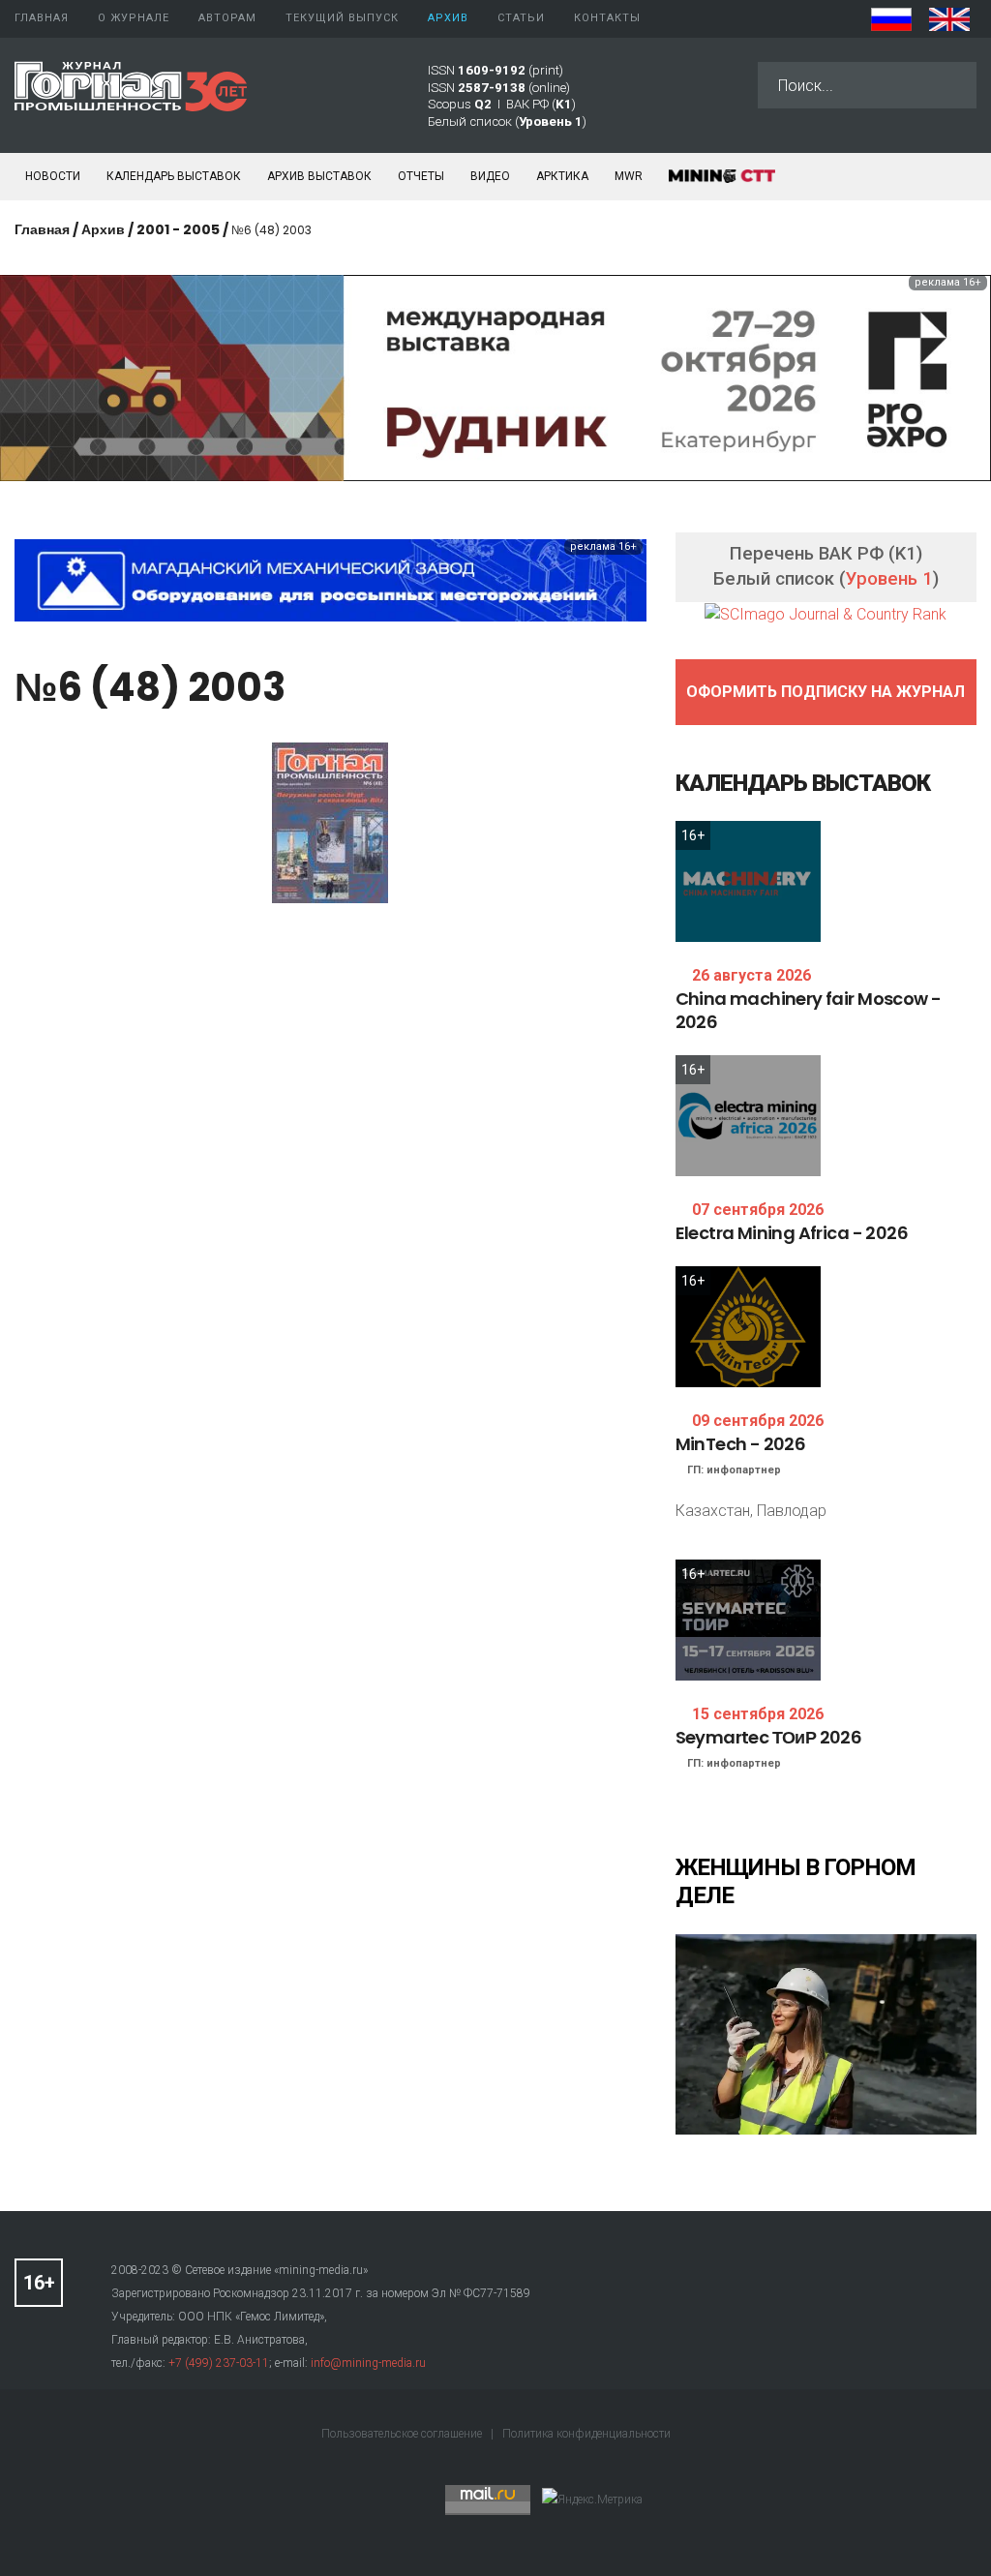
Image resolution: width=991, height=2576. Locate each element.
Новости (53, 176)
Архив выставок (319, 176)
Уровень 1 (889, 579)
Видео (490, 176)
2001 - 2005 (178, 229)
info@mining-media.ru (368, 2363)
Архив (103, 229)
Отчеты (421, 176)
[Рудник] (495, 377)
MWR (629, 176)
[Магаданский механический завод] (330, 579)
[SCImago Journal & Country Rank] (826, 613)
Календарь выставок (174, 176)
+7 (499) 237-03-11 (219, 2363)
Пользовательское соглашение (403, 2434)
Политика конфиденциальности (586, 2434)
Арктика (562, 176)
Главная (42, 229)
